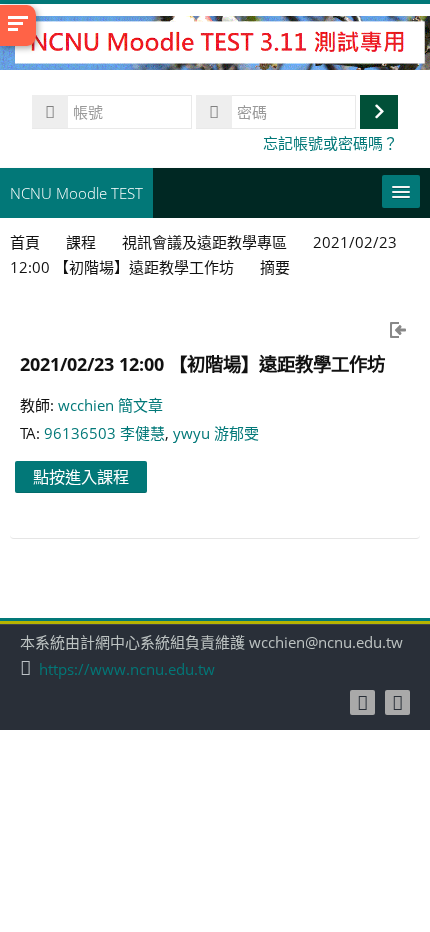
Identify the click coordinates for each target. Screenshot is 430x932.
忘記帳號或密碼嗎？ (330, 143)
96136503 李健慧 (104, 433)
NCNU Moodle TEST (76, 193)
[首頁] (215, 46)
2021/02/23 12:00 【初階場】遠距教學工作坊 (202, 363)
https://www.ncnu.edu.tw (127, 669)
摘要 (275, 267)
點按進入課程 (81, 477)
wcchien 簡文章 (110, 405)
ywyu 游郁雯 (216, 433)
